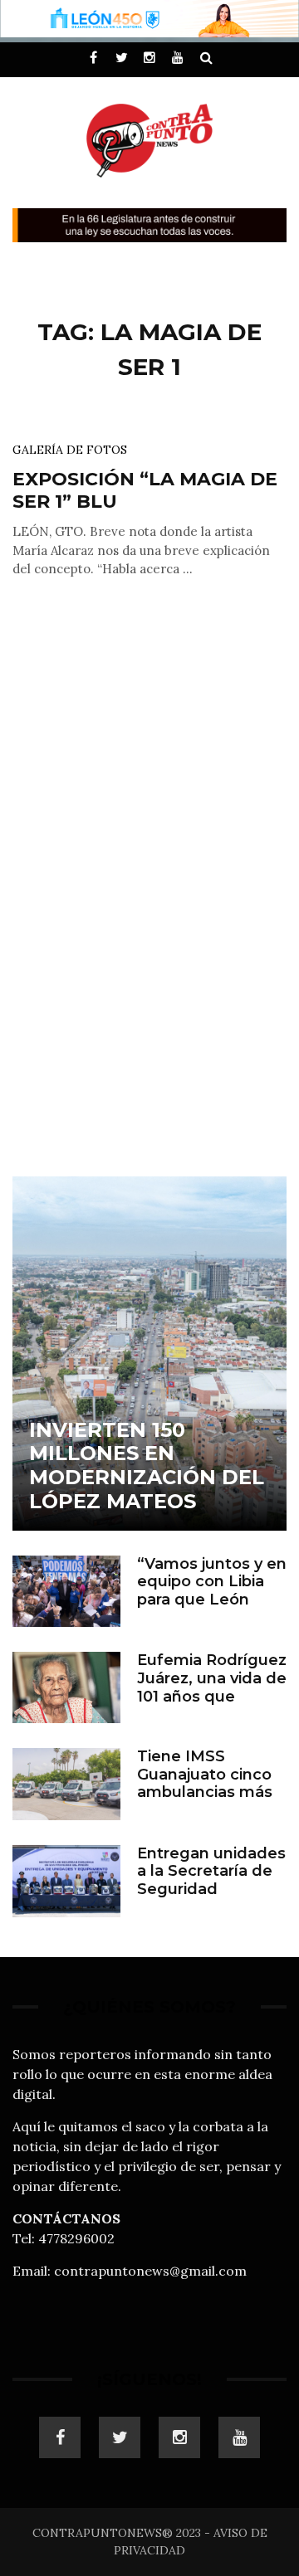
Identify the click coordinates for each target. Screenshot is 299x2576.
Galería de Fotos (70, 450)
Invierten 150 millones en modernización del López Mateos (147, 1466)
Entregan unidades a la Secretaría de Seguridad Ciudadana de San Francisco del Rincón (211, 1898)
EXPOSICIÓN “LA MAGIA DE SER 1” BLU (145, 490)
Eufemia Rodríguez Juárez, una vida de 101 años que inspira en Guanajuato (212, 1696)
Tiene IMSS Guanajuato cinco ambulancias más (205, 1774)
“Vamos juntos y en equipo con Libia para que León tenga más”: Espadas (212, 1600)
